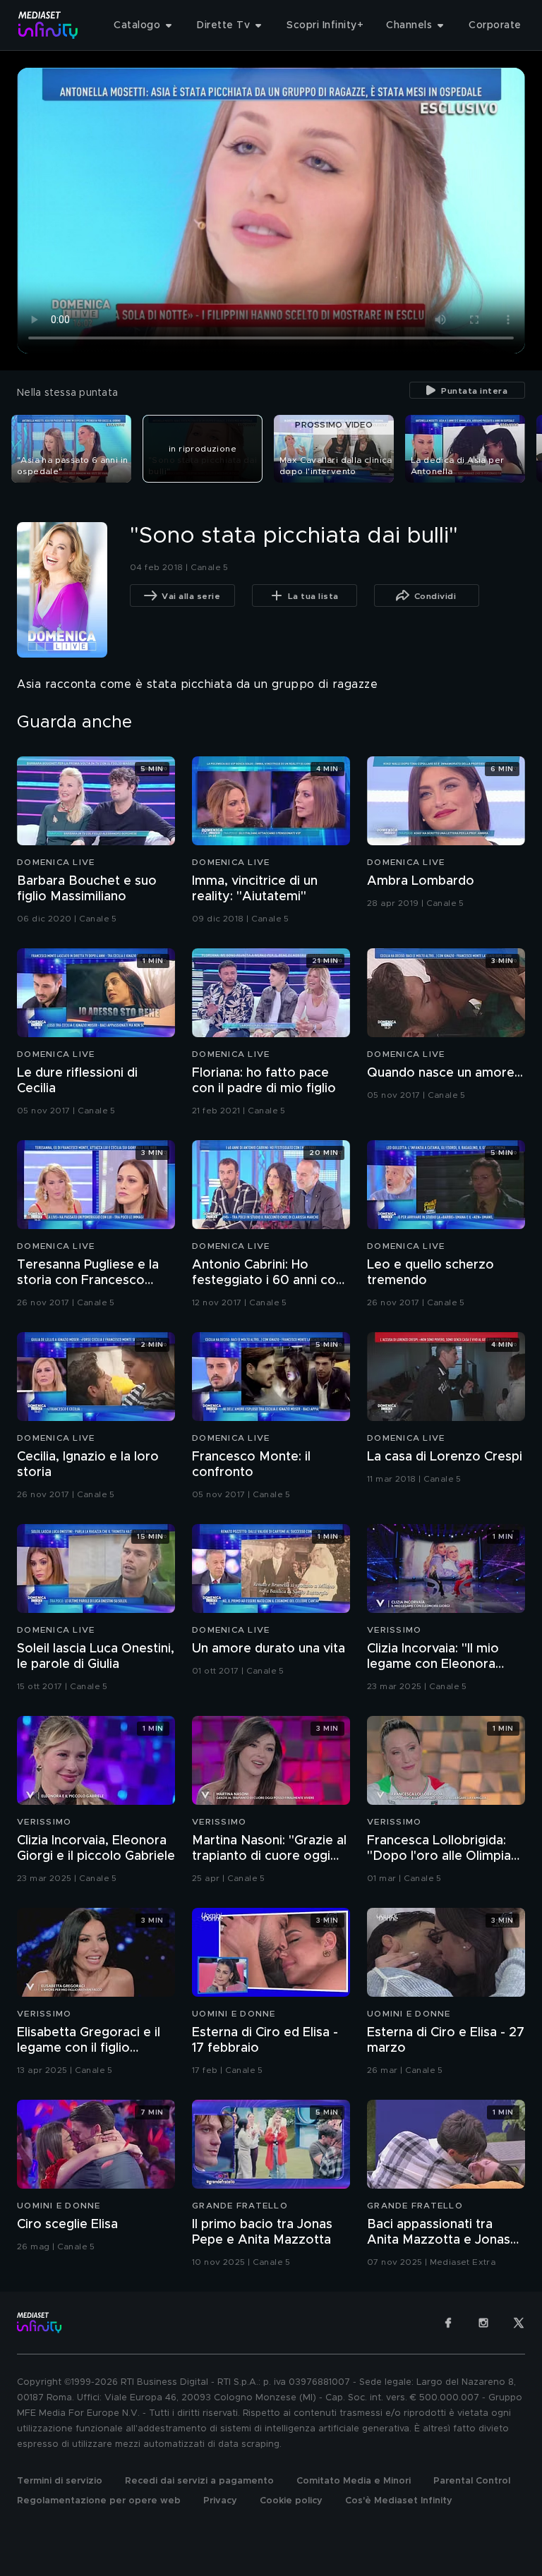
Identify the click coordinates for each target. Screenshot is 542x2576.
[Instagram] (483, 2323)
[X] (519, 2323)
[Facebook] (448, 2323)
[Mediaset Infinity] (48, 25)
